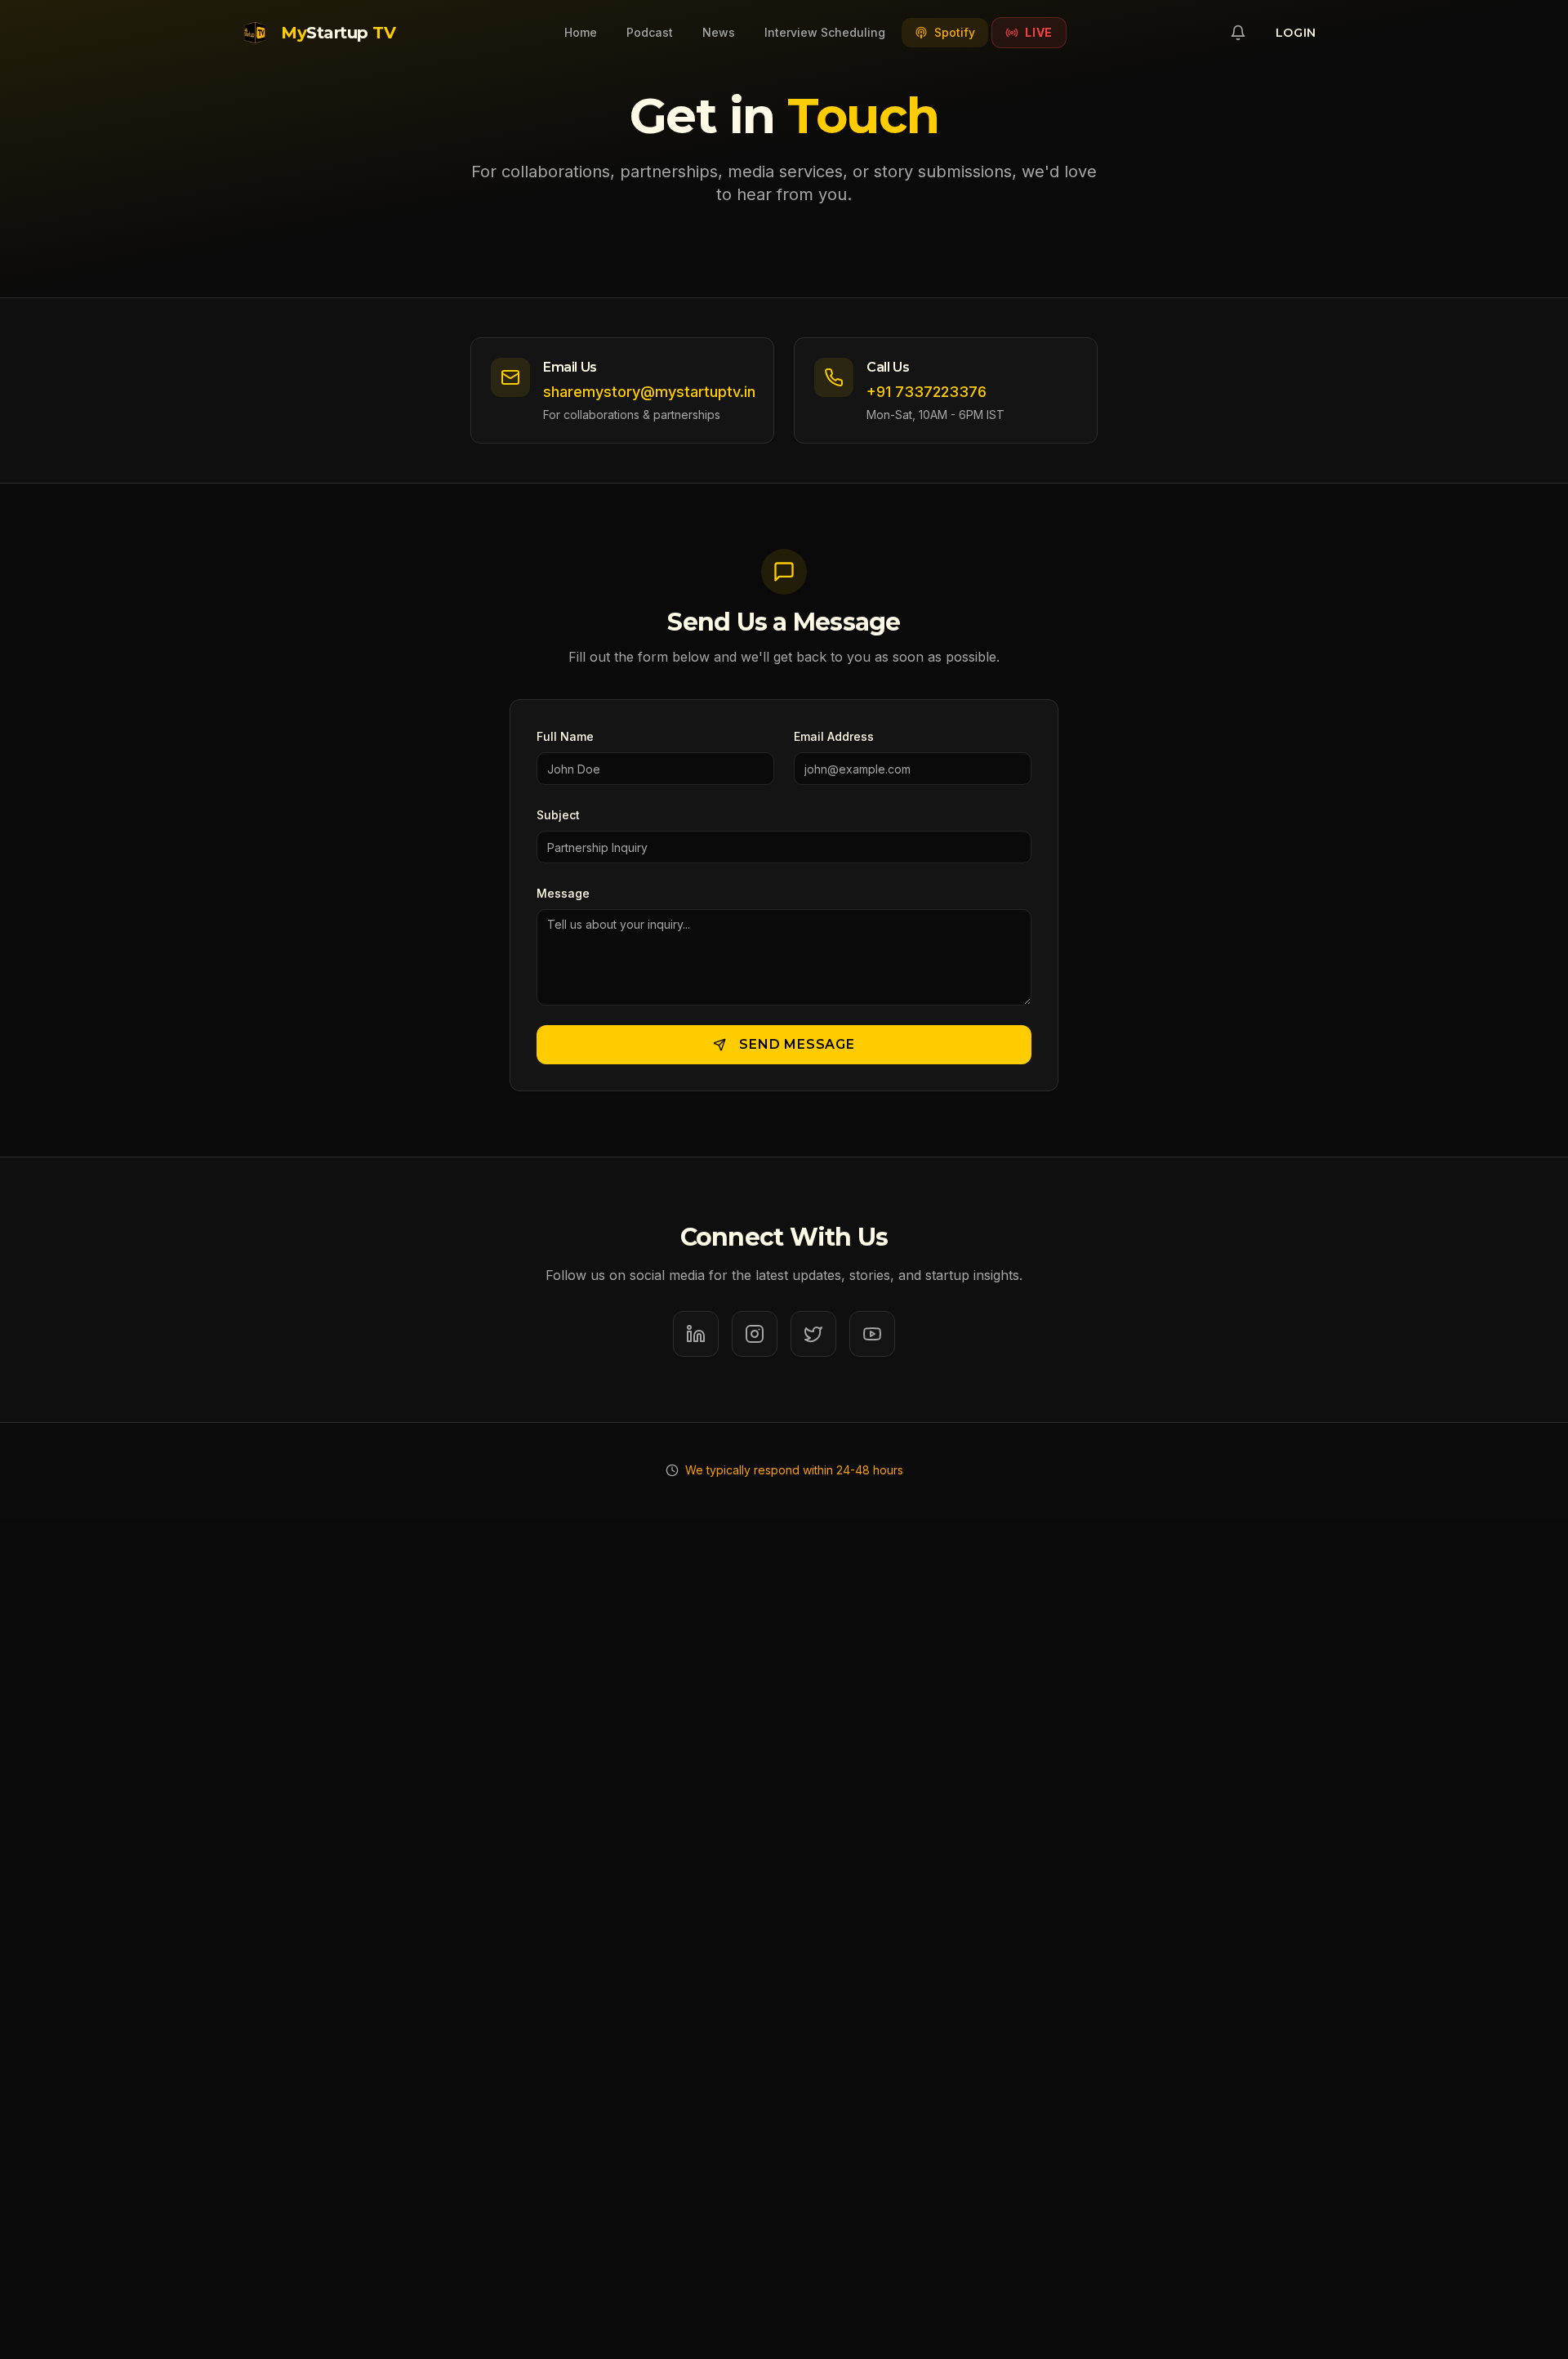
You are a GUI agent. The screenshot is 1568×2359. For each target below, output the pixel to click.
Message (563, 893)
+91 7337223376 (927, 392)
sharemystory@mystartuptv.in (649, 392)
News (719, 32)
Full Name (565, 736)
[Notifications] (1238, 33)
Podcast (650, 32)
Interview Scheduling (825, 32)
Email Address (834, 736)
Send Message (797, 1044)
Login (1296, 33)
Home (581, 32)
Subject (558, 815)
